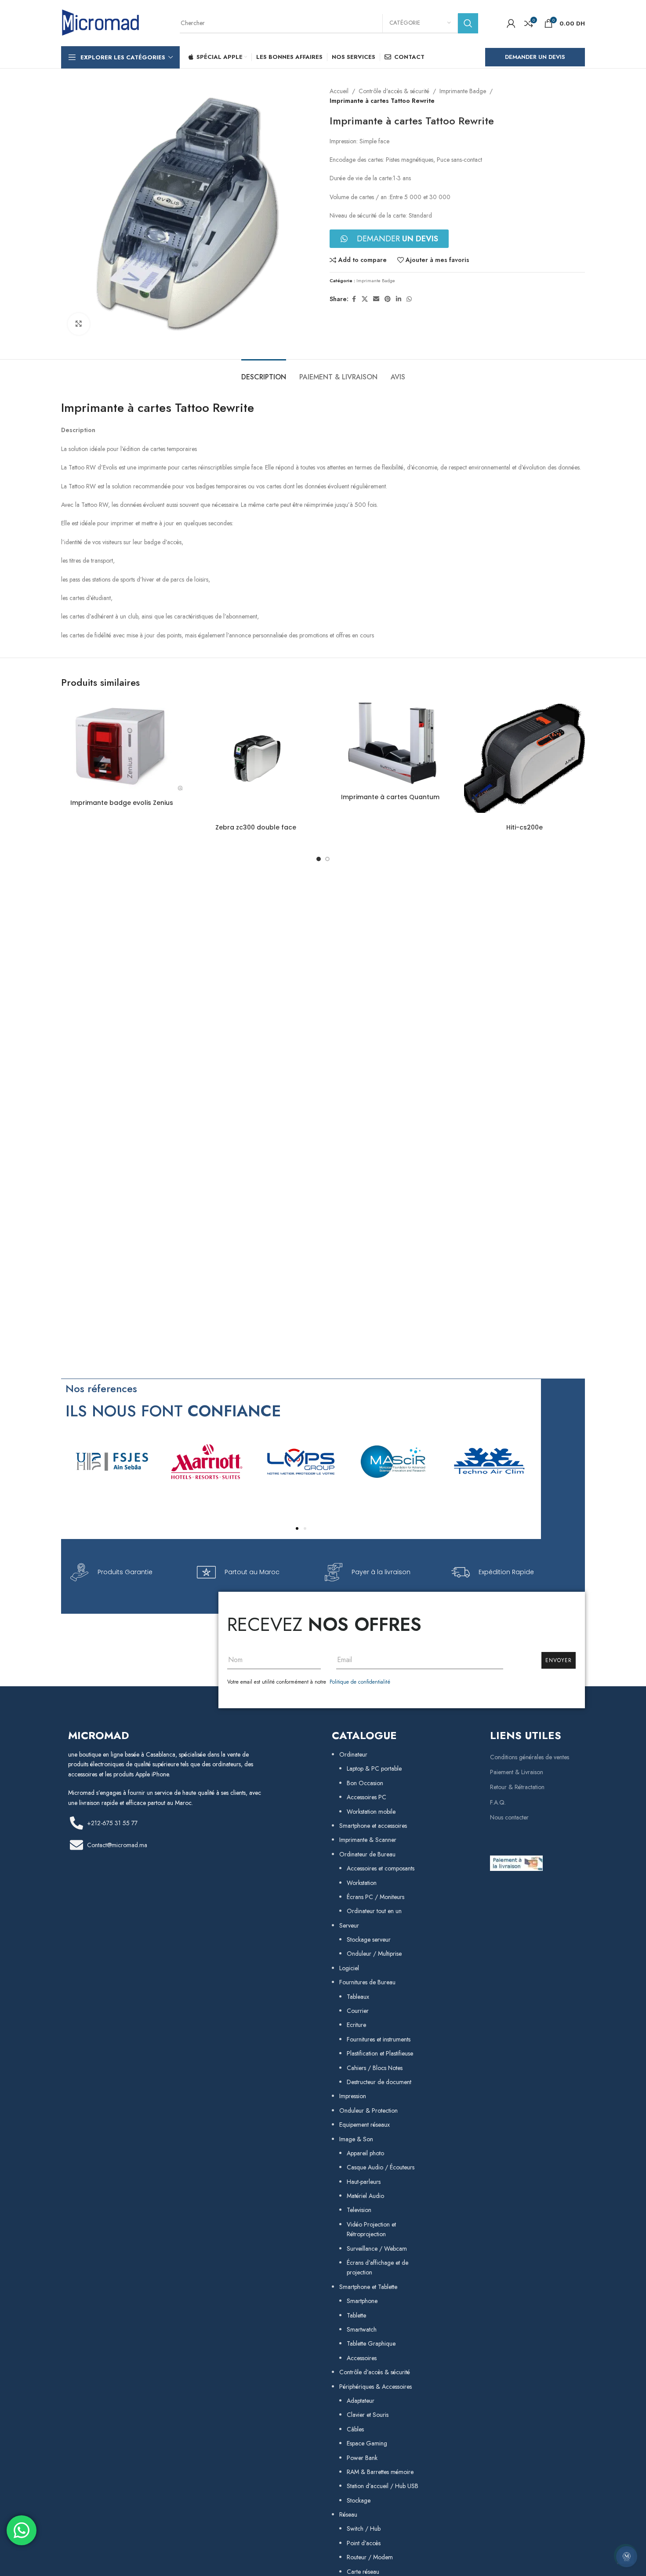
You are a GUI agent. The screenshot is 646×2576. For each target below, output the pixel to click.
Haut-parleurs (364, 2182)
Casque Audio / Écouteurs (381, 2167)
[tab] (264, 373)
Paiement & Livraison (517, 1772)
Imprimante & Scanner (368, 1840)
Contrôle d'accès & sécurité (394, 91)
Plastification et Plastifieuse (380, 2053)
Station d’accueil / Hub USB (383, 2486)
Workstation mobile (371, 1812)
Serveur (349, 1925)
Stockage (359, 2500)
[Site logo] (101, 22)
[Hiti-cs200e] (525, 759)
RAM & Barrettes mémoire (380, 2472)
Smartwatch (362, 2329)
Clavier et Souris (368, 2415)
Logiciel (349, 1968)
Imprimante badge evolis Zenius (122, 803)
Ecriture (356, 2025)
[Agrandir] (79, 324)
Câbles (355, 2429)
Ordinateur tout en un (374, 1911)
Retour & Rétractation (517, 1787)
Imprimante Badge (463, 91)
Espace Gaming (367, 2443)
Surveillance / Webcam (377, 2249)
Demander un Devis (535, 57)
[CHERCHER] (468, 23)
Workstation (362, 1883)
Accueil (339, 91)
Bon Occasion (365, 1783)
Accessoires (362, 2358)
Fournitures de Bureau (367, 1982)
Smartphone (362, 2301)
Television (359, 2210)
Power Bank (362, 2458)
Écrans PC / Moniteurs (376, 1897)
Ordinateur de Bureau (367, 1854)
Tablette (356, 2315)
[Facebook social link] (354, 299)
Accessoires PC (367, 1797)
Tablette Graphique (371, 2343)
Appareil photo (365, 2153)
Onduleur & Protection (368, 2110)
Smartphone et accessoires (373, 1826)
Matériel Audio (365, 2196)
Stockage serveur (369, 1939)
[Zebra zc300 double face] (256, 759)
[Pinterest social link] (388, 299)
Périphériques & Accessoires (376, 2387)
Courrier (358, 2011)
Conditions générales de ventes (530, 1757)
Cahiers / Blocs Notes (375, 2068)
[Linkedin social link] (399, 299)
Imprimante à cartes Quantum (390, 797)
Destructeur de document (379, 2082)
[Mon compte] (511, 23)
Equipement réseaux (365, 2125)
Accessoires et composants (381, 1868)
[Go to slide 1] (319, 859)
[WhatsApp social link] (409, 299)
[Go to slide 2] (327, 859)
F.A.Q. (498, 1802)
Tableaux (358, 1997)
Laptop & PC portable (374, 1768)
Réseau (348, 2514)
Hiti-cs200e (524, 827)
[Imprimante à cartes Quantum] (390, 744)
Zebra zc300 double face (256, 827)
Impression (353, 2096)
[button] (297, 1528)
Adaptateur (361, 2401)
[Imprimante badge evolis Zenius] (122, 746)
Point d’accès (364, 2543)
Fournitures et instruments (379, 2039)
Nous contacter (509, 1817)
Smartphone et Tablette (368, 2287)
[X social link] (365, 299)
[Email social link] (376, 299)
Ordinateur (353, 1754)
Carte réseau (363, 2572)
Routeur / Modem (370, 2557)
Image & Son (356, 2139)
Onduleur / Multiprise (374, 1954)
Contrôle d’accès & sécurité (375, 2372)
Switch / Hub (364, 2529)
